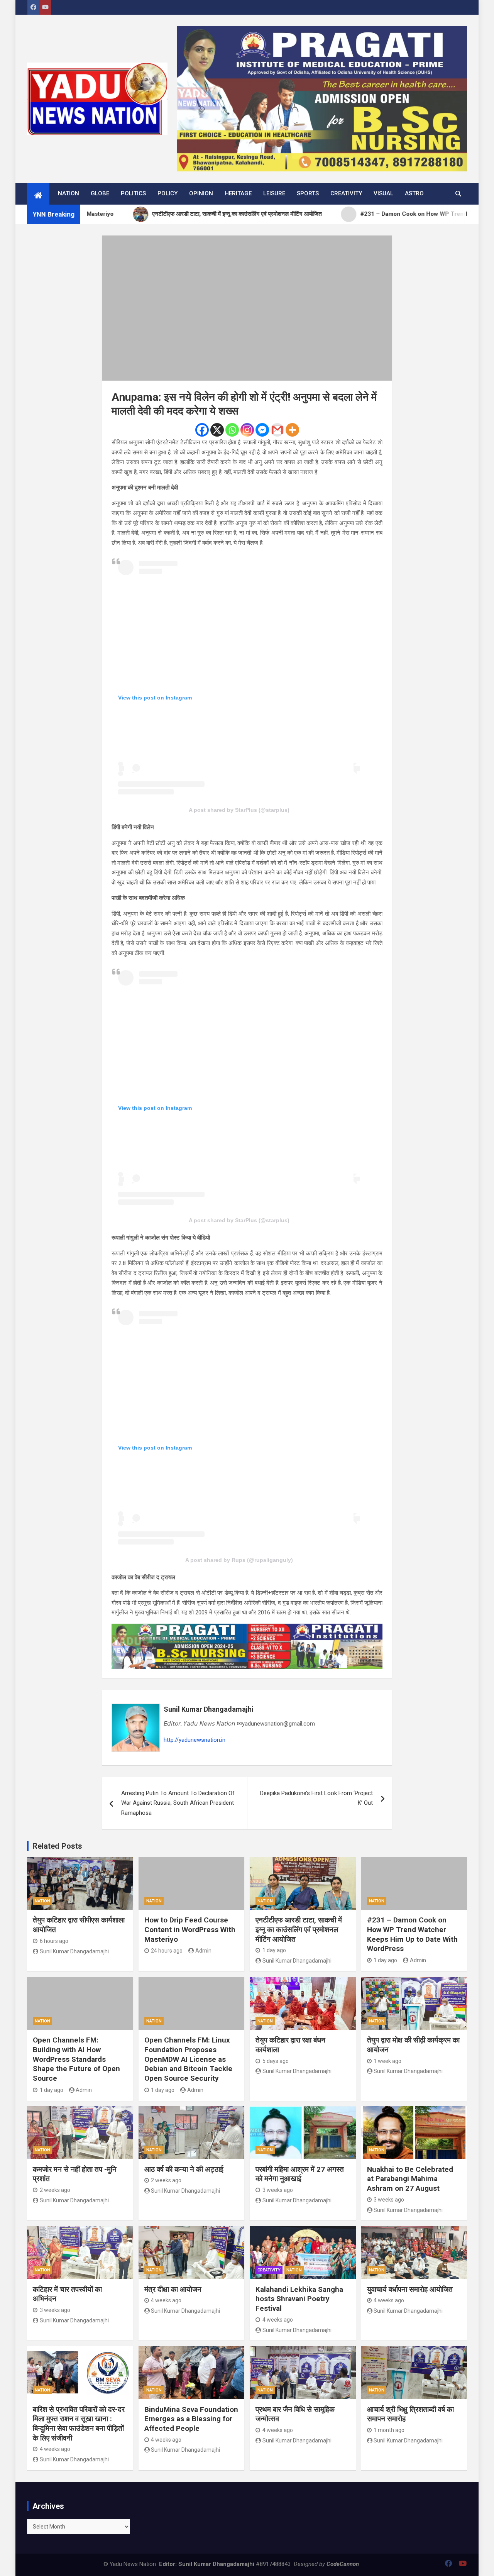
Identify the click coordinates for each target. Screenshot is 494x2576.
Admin (203, 1951)
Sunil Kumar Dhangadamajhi (209, 1709)
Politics (133, 193)
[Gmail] (277, 430)
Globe (100, 193)
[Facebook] (202, 430)
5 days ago (276, 2061)
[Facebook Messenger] (262, 430)
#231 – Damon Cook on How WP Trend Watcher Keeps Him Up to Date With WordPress (412, 1934)
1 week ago (387, 2061)
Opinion (201, 193)
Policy (167, 193)
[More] (292, 430)
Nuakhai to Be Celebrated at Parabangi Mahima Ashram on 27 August (410, 2179)
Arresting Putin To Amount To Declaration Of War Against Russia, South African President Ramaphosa (178, 1803)
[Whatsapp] (232, 430)
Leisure (274, 193)
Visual (383, 193)
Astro (414, 193)
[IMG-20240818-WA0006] (247, 1628)
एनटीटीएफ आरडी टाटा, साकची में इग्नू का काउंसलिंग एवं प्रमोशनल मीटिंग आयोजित (299, 1929)
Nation (69, 193)
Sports (308, 193)
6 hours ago (54, 1941)
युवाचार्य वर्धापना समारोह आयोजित (410, 2289)
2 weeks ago (55, 2190)
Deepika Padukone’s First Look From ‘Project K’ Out (316, 1798)
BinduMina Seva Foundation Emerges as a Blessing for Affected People (191, 2419)
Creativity (346, 193)
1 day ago (274, 1950)
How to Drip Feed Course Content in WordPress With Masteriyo (190, 1929)
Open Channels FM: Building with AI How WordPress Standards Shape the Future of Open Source (76, 2059)
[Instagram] (247, 430)
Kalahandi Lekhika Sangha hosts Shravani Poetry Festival (299, 2299)
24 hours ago (167, 1951)
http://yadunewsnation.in (195, 1740)
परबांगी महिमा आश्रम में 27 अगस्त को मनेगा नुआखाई (300, 2174)
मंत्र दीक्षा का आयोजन (173, 2289)
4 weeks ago (166, 2300)
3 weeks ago (278, 2190)
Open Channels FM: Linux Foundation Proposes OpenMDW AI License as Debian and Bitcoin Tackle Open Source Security (188, 2059)
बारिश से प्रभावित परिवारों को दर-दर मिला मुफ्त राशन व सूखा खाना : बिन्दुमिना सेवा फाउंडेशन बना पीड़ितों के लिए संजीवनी (79, 2424)
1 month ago (389, 2430)
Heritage (238, 193)
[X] (217, 430)
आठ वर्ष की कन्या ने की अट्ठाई (184, 2169)
